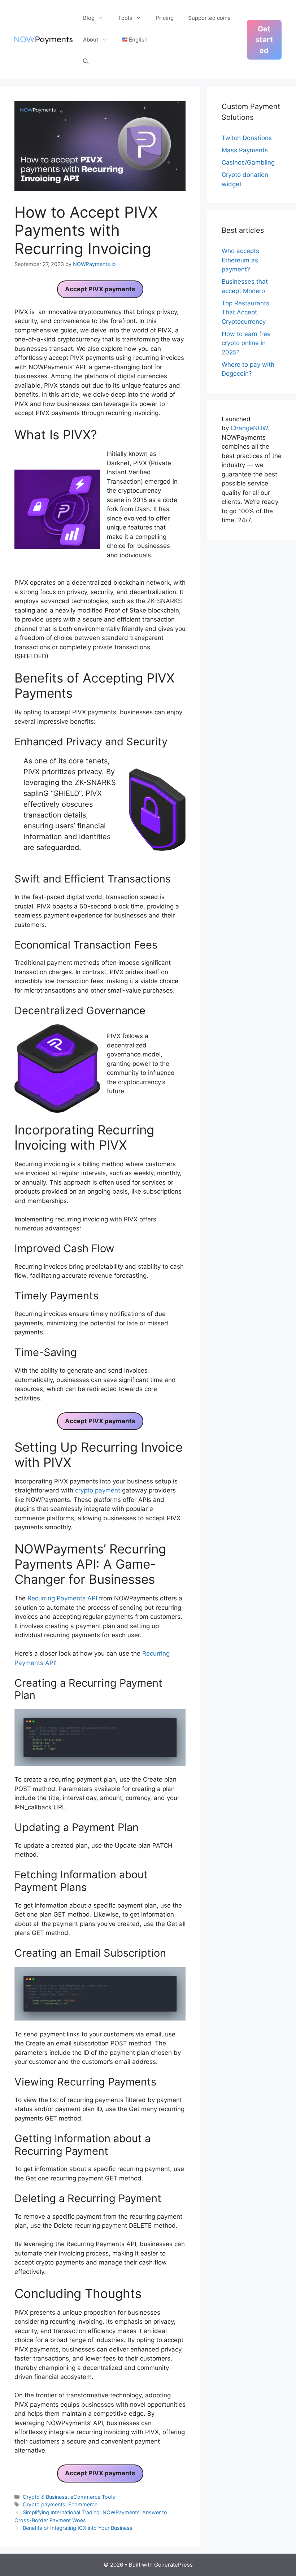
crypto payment (98, 1490)
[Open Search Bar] (86, 61)
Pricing (165, 18)
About (91, 40)
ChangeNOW (249, 428)
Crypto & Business (45, 2497)
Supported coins (209, 18)
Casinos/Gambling (248, 162)
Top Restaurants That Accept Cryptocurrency (245, 312)
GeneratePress (173, 2565)
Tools (125, 18)
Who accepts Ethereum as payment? (240, 260)
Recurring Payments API (62, 1598)
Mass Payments (245, 150)
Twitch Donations (247, 138)
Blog (89, 18)
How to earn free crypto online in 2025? (246, 343)
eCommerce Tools (93, 2497)
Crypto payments (44, 2504)
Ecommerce (83, 2504)
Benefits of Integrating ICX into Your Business (78, 2528)
